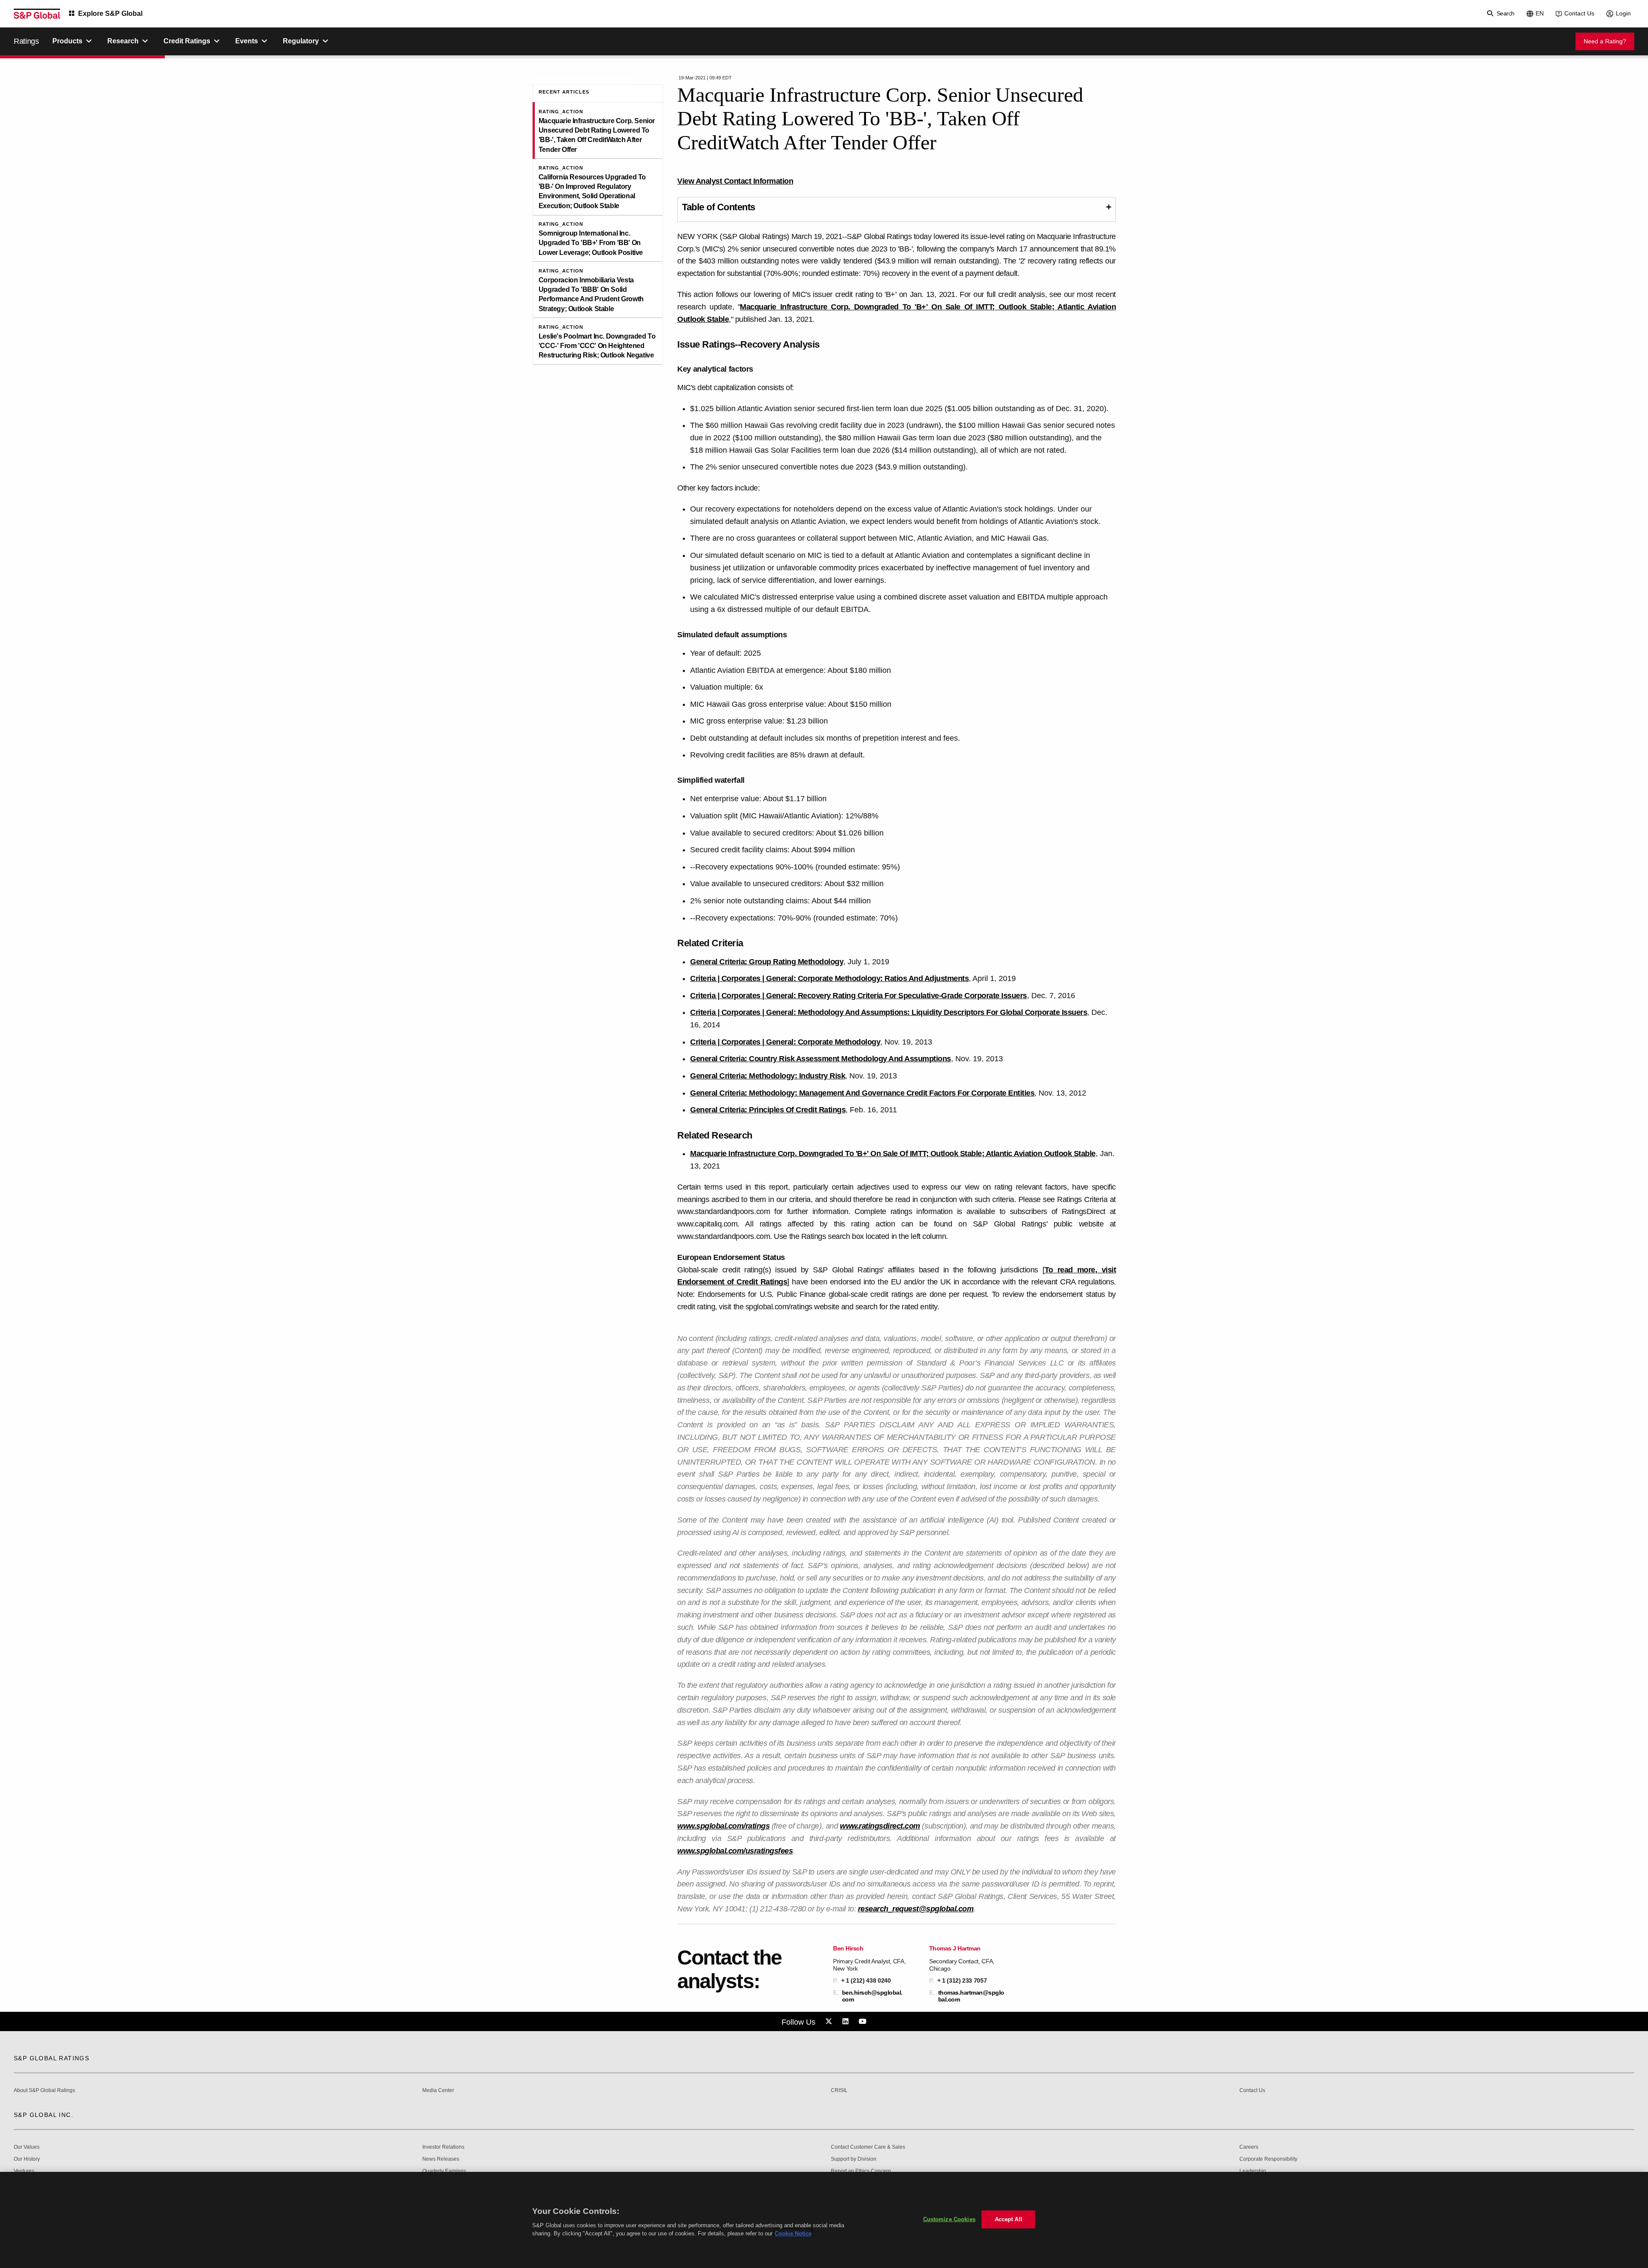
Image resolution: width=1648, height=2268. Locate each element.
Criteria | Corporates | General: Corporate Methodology (785, 1042)
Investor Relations (443, 2147)
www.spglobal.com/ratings (723, 1826)
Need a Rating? (1605, 41)
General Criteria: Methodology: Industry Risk (768, 1076)
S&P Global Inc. (44, 2115)
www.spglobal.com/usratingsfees (735, 1851)
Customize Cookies (949, 2219)
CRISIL (839, 2091)
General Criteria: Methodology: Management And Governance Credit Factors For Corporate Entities (862, 1093)
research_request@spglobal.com (916, 1909)
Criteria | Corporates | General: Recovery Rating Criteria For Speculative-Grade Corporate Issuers (859, 996)
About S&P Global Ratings (44, 2091)
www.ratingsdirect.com (880, 1826)
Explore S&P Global (110, 14)
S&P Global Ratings (51, 2058)
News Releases (441, 2159)
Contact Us (1579, 13)
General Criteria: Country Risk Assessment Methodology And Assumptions (821, 1059)
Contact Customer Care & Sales (868, 2147)
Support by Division (854, 2159)
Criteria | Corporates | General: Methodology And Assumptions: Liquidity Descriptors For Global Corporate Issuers (889, 1012)
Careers (1249, 2147)
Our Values (27, 2147)
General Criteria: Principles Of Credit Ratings (768, 1110)
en (1540, 13)
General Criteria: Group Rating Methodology (767, 962)
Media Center (438, 2091)
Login (1623, 13)
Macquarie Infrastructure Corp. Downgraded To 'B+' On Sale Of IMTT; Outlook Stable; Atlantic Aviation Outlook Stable (893, 1154)
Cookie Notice (793, 2233)
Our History (27, 2159)
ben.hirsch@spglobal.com (872, 1996)
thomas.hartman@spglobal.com (971, 1996)
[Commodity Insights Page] (830, 2022)
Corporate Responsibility (1268, 2159)
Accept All (1009, 2219)
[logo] (37, 14)
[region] (824, 2220)
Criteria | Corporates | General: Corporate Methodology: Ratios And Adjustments (829, 978)
